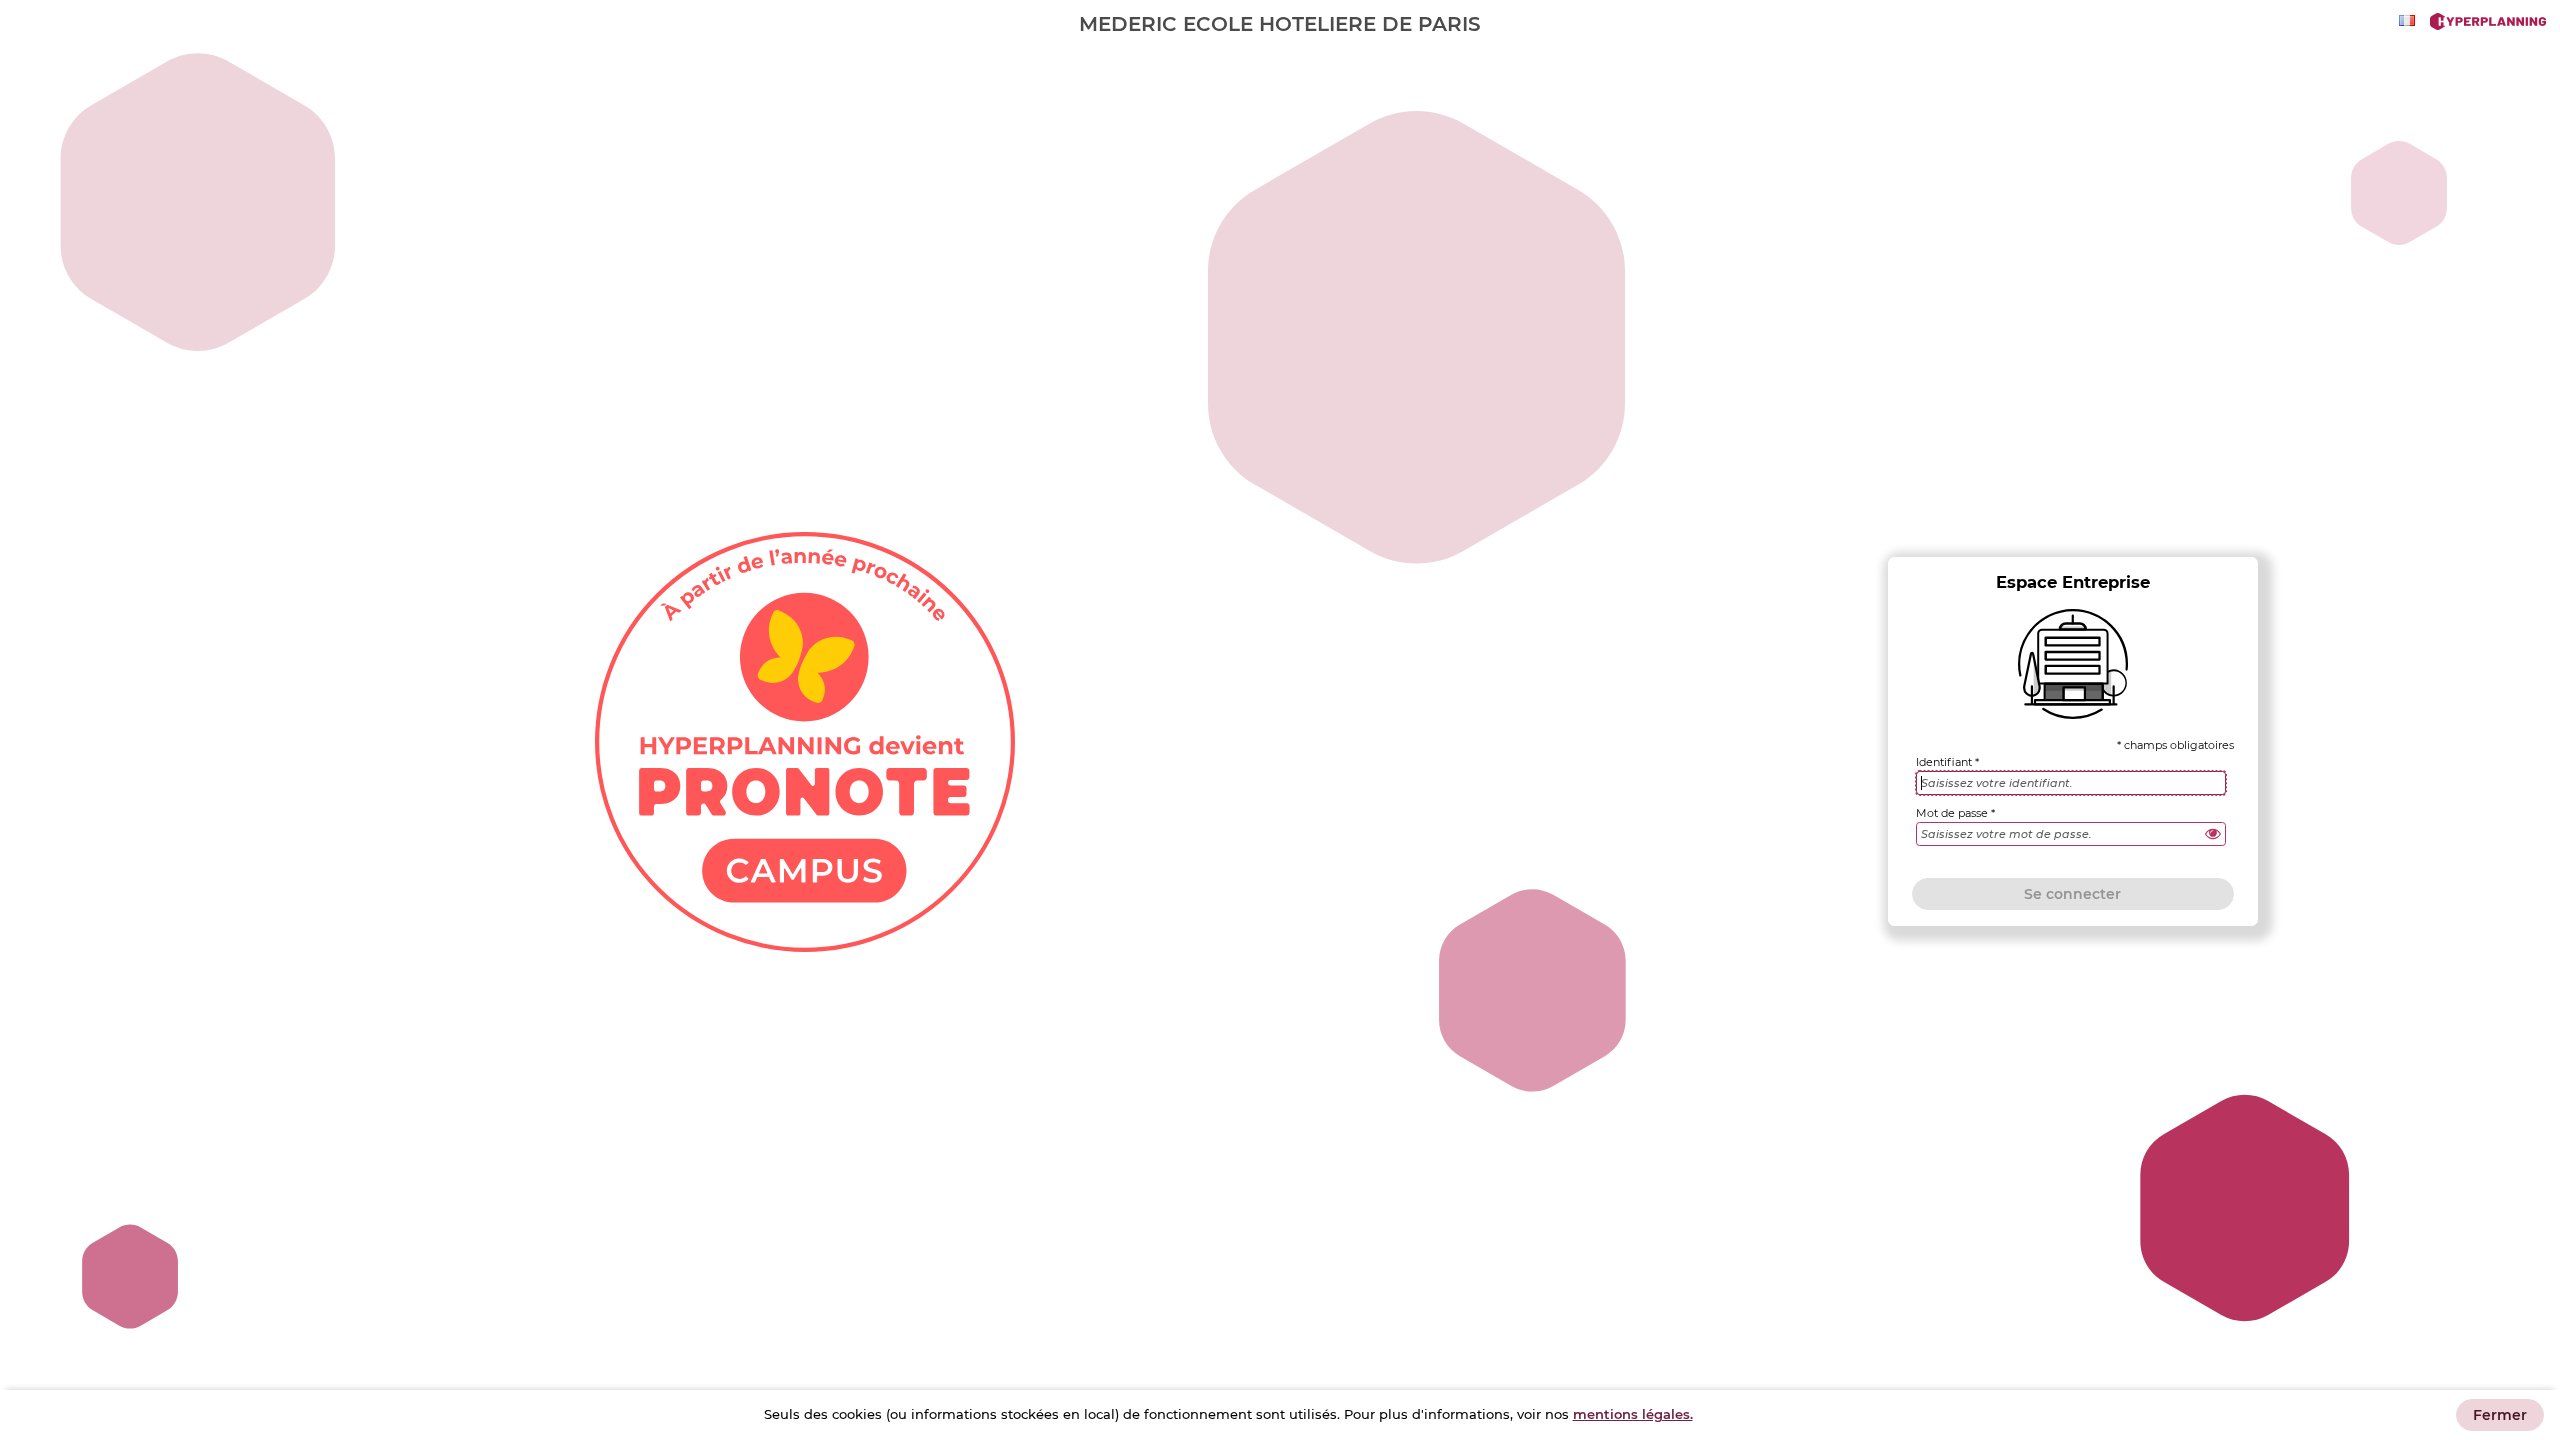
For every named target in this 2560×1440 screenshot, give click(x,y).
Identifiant (1944, 762)
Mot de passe (1952, 813)
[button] (2213, 834)
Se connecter (2072, 894)
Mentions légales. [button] (1633, 1414)
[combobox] (2410, 20)
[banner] (1280, 23)
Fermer (2500, 1415)
